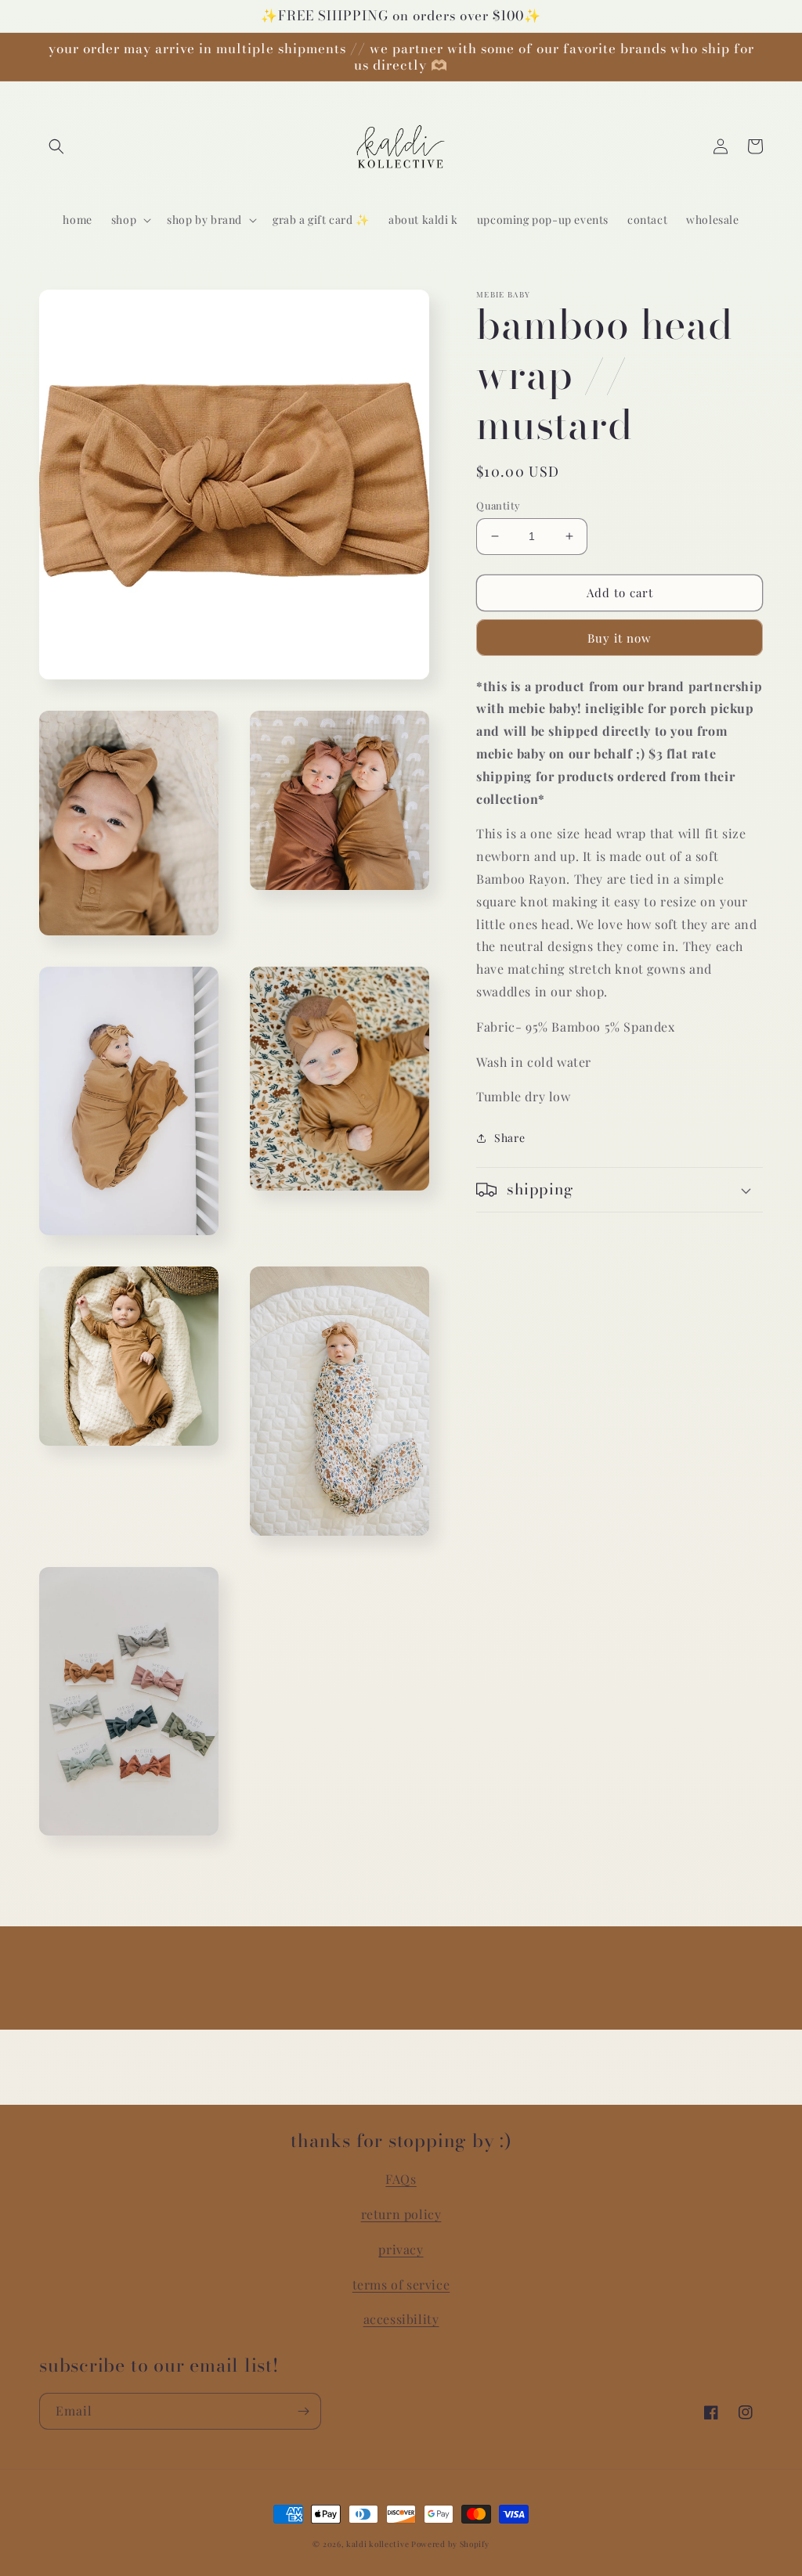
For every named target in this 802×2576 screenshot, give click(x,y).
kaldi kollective (379, 2544)
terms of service (401, 2284)
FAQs (401, 2179)
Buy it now (620, 638)
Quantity (498, 505)
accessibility (401, 2319)
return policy (401, 2214)
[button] (56, 146)
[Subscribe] (303, 2411)
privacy (401, 2249)
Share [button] (509, 1138)
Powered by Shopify (450, 2544)
